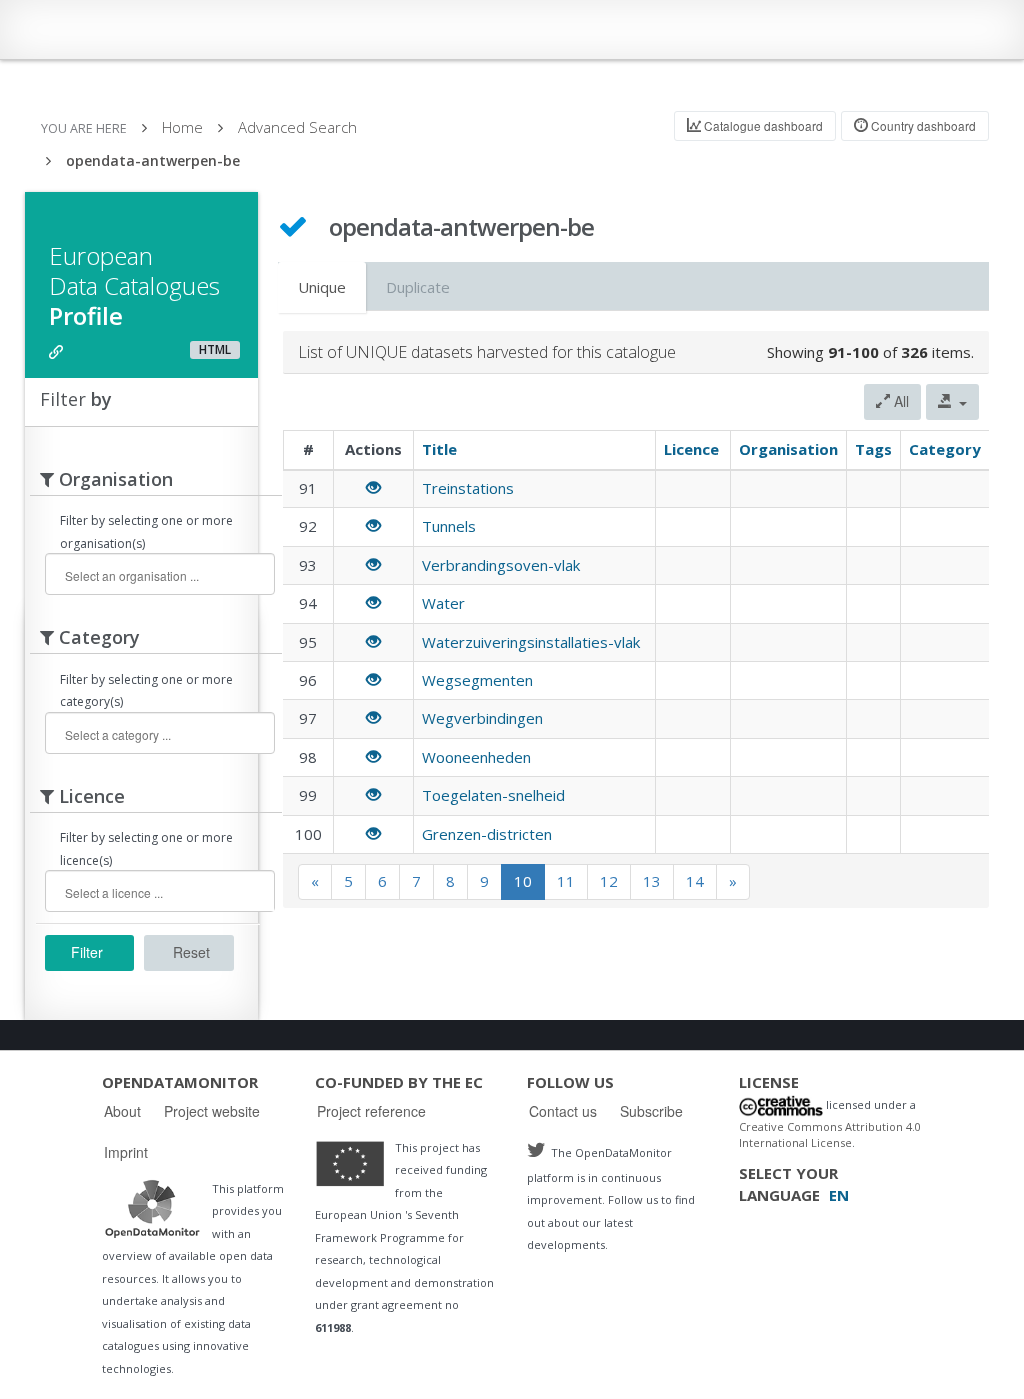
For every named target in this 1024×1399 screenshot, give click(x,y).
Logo (152, 1208)
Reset (191, 952)
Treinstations (468, 488)
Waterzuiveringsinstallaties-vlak (531, 642)
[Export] (952, 402)
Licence (691, 449)
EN (839, 1195)
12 (609, 881)
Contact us (563, 1111)
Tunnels (449, 526)
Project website (212, 1111)
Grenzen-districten (487, 834)
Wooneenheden (476, 757)
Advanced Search (297, 127)
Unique (322, 287)
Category (945, 449)
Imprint (126, 1152)
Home (182, 127)
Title (439, 449)
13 (652, 881)
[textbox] (157, 575)
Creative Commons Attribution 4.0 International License (830, 1135)
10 (523, 881)
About (122, 1111)
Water (443, 603)
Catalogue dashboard (762, 125)
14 (695, 881)
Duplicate (418, 287)
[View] (373, 488)
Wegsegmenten (477, 680)
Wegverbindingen (482, 718)
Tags (873, 449)
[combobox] (160, 574)
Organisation (788, 449)
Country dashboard (922, 125)
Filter (87, 952)
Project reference (371, 1111)
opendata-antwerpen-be (153, 160)
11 (566, 881)
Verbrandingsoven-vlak (501, 565)
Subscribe (651, 1111)
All (899, 401)
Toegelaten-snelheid (493, 795)
